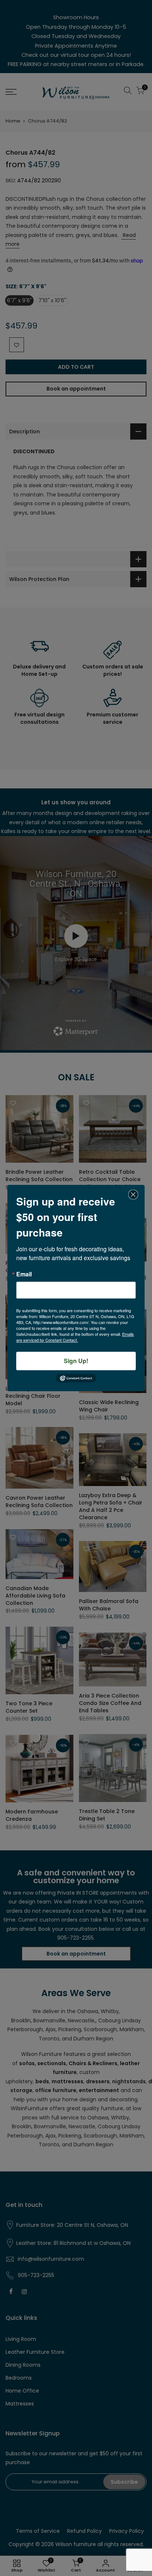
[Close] (133, 1194)
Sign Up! (76, 1361)
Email (24, 1274)
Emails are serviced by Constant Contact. (75, 1337)
